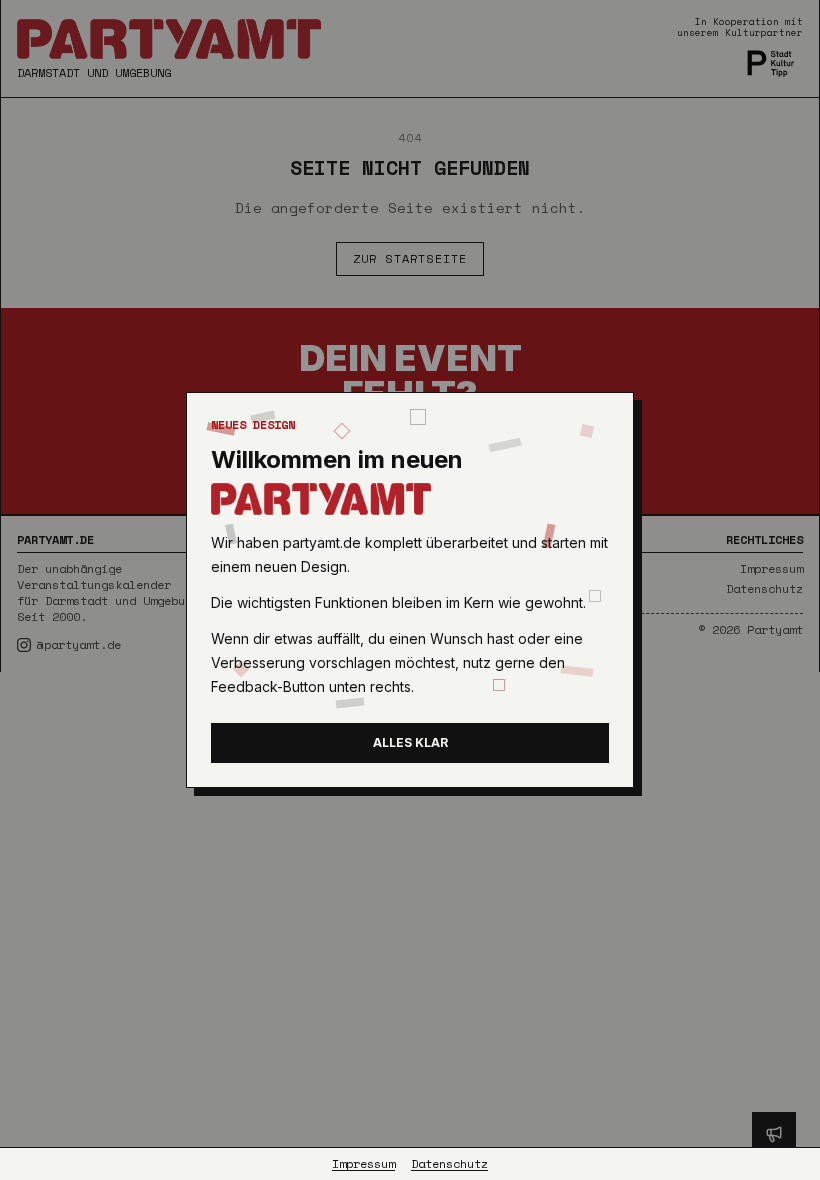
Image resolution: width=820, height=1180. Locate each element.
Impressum (363, 1164)
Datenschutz (449, 1164)
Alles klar (410, 742)
